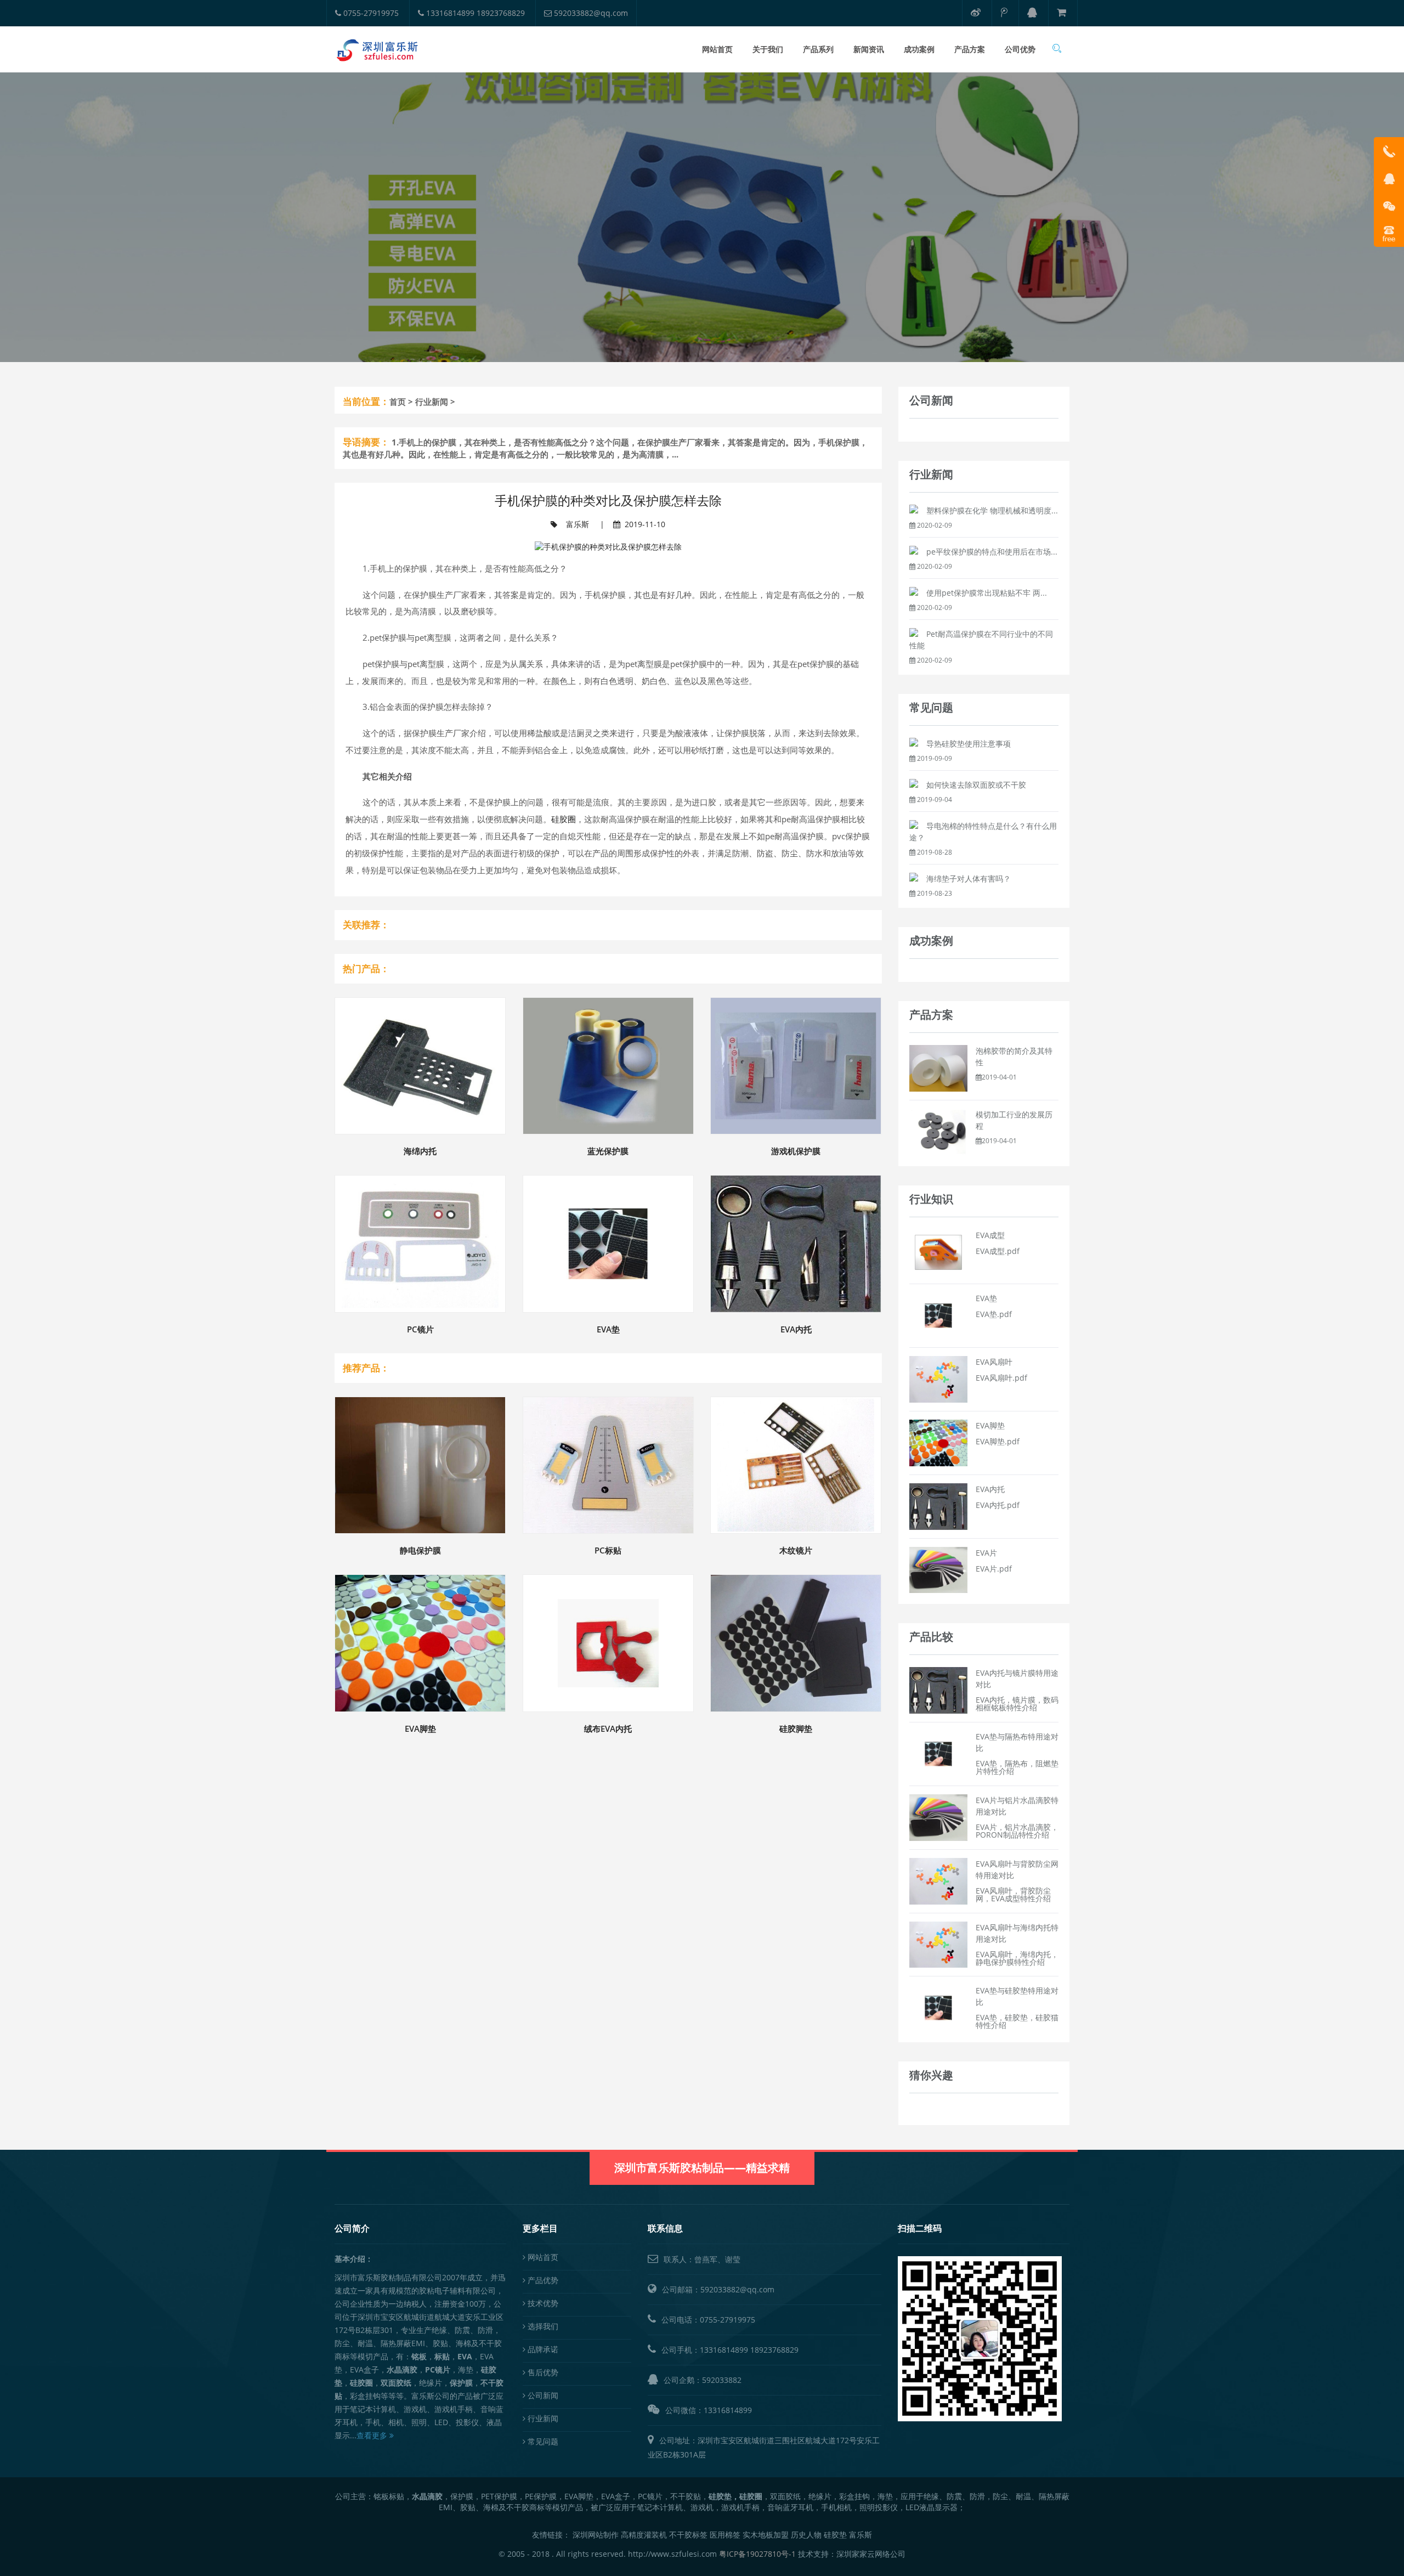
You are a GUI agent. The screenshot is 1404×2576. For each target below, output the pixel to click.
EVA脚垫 (420, 1728)
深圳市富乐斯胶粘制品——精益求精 (702, 2168)
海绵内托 (420, 1151)
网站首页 (717, 49)
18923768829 (774, 2350)
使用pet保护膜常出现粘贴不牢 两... (987, 593)
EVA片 (986, 1553)
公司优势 (1020, 49)
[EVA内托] (938, 1506)
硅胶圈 (564, 819)
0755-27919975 (370, 13)
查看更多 (373, 2435)
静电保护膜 (420, 1550)
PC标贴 (608, 1550)
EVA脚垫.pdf (998, 1441)
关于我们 (768, 49)
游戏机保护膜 (796, 1151)
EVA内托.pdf (998, 1505)
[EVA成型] (938, 1252)
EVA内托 (796, 1329)
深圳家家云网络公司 (871, 2554)
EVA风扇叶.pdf (1001, 1378)
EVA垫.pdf (994, 1314)
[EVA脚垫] (938, 1442)
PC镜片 (420, 1329)
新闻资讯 (869, 49)
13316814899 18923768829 (474, 13)
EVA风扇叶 (994, 1362)
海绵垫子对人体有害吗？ (969, 879)
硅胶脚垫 (796, 1728)
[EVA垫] (938, 1315)
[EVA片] (938, 1569)
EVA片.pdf (994, 1569)
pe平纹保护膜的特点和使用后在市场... (992, 552)
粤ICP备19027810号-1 (757, 2554)
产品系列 (818, 49)
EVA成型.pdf (998, 1251)
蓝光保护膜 (608, 1151)
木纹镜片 (796, 1550)
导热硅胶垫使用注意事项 (969, 744)
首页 (398, 402)
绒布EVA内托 (608, 1728)
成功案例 (919, 49)
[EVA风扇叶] (938, 1378)
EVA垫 (608, 1329)
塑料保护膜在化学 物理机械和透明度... (992, 510)
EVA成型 (990, 1235)
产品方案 (970, 49)
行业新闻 (432, 402)
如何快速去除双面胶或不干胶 (976, 785)
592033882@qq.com (590, 13)
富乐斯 (578, 524)
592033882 (722, 2380)
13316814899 (724, 2350)
